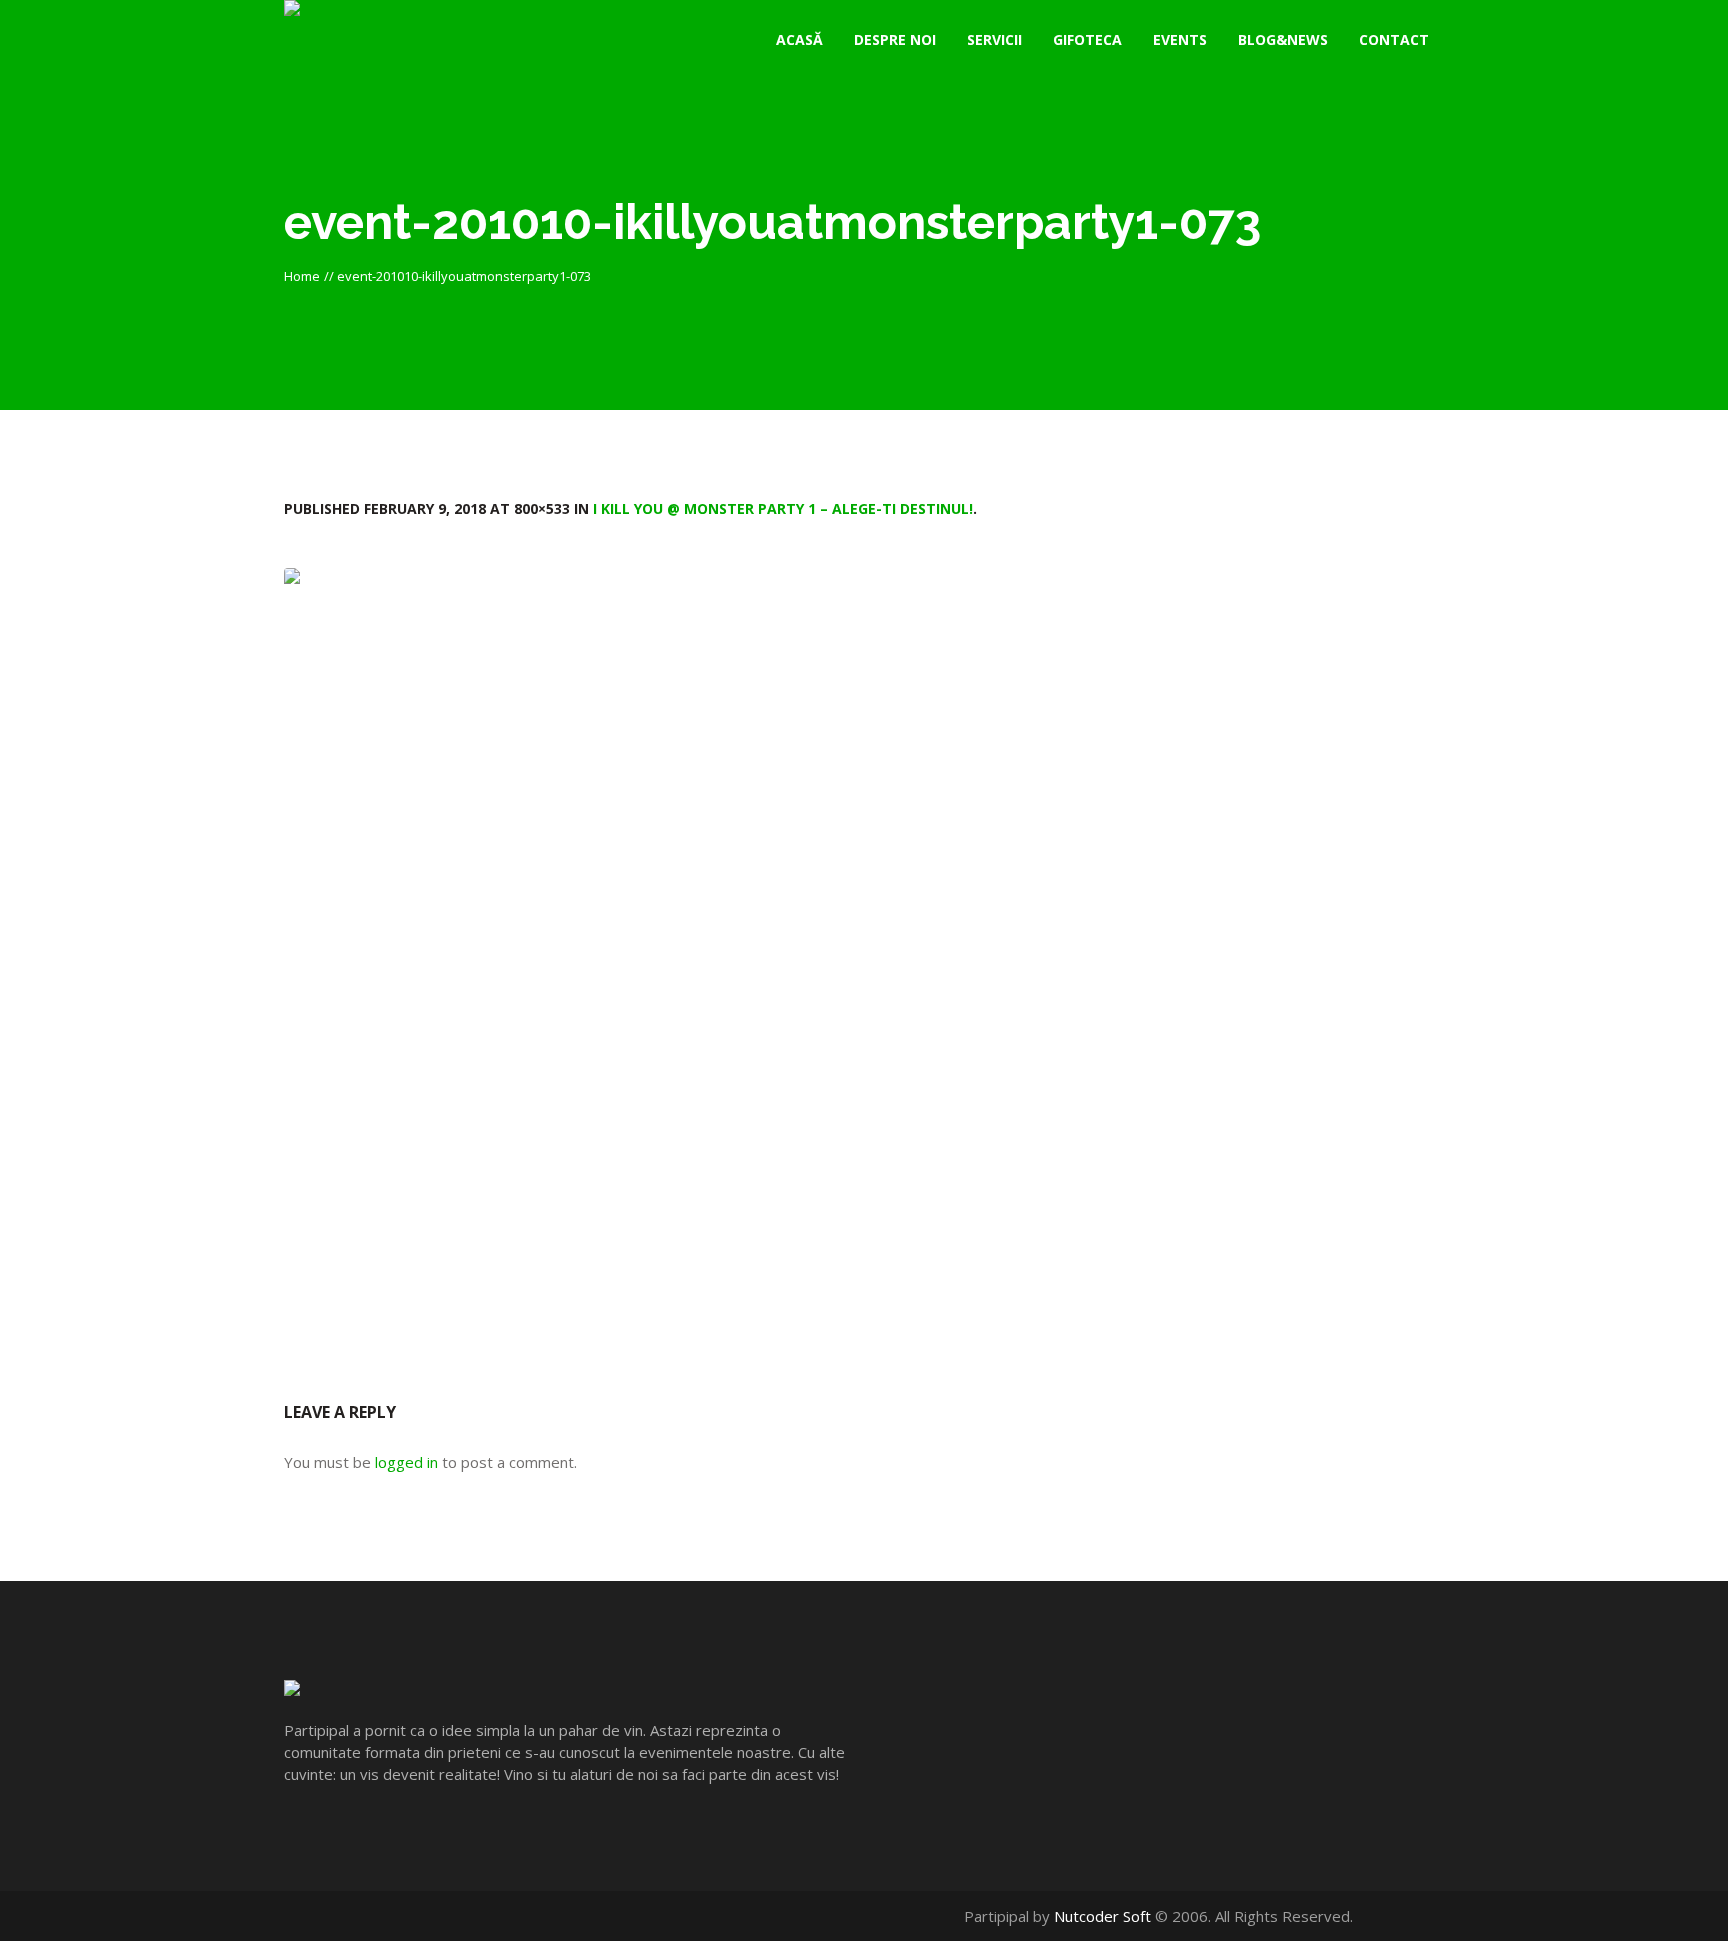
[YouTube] (1412, 1916)
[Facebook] (1391, 1916)
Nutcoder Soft (1102, 1916)
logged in (406, 1462)
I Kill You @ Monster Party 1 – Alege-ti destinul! (783, 508)
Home (302, 276)
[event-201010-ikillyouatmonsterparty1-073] (864, 954)
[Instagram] (1433, 1916)
